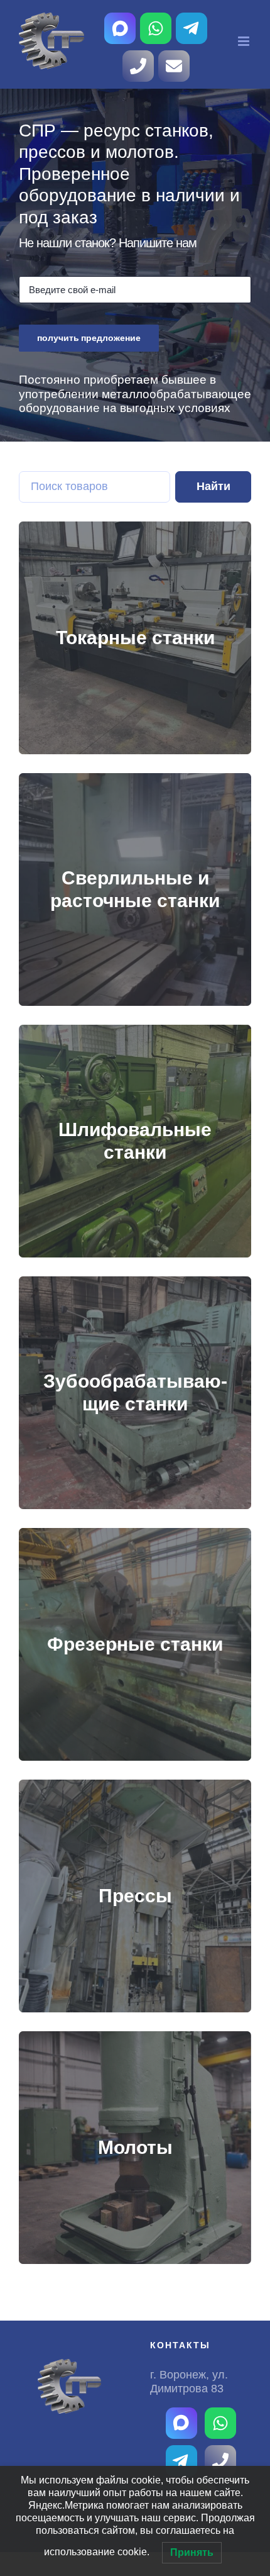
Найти (213, 486)
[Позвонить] (138, 66)
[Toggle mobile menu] (245, 41)
